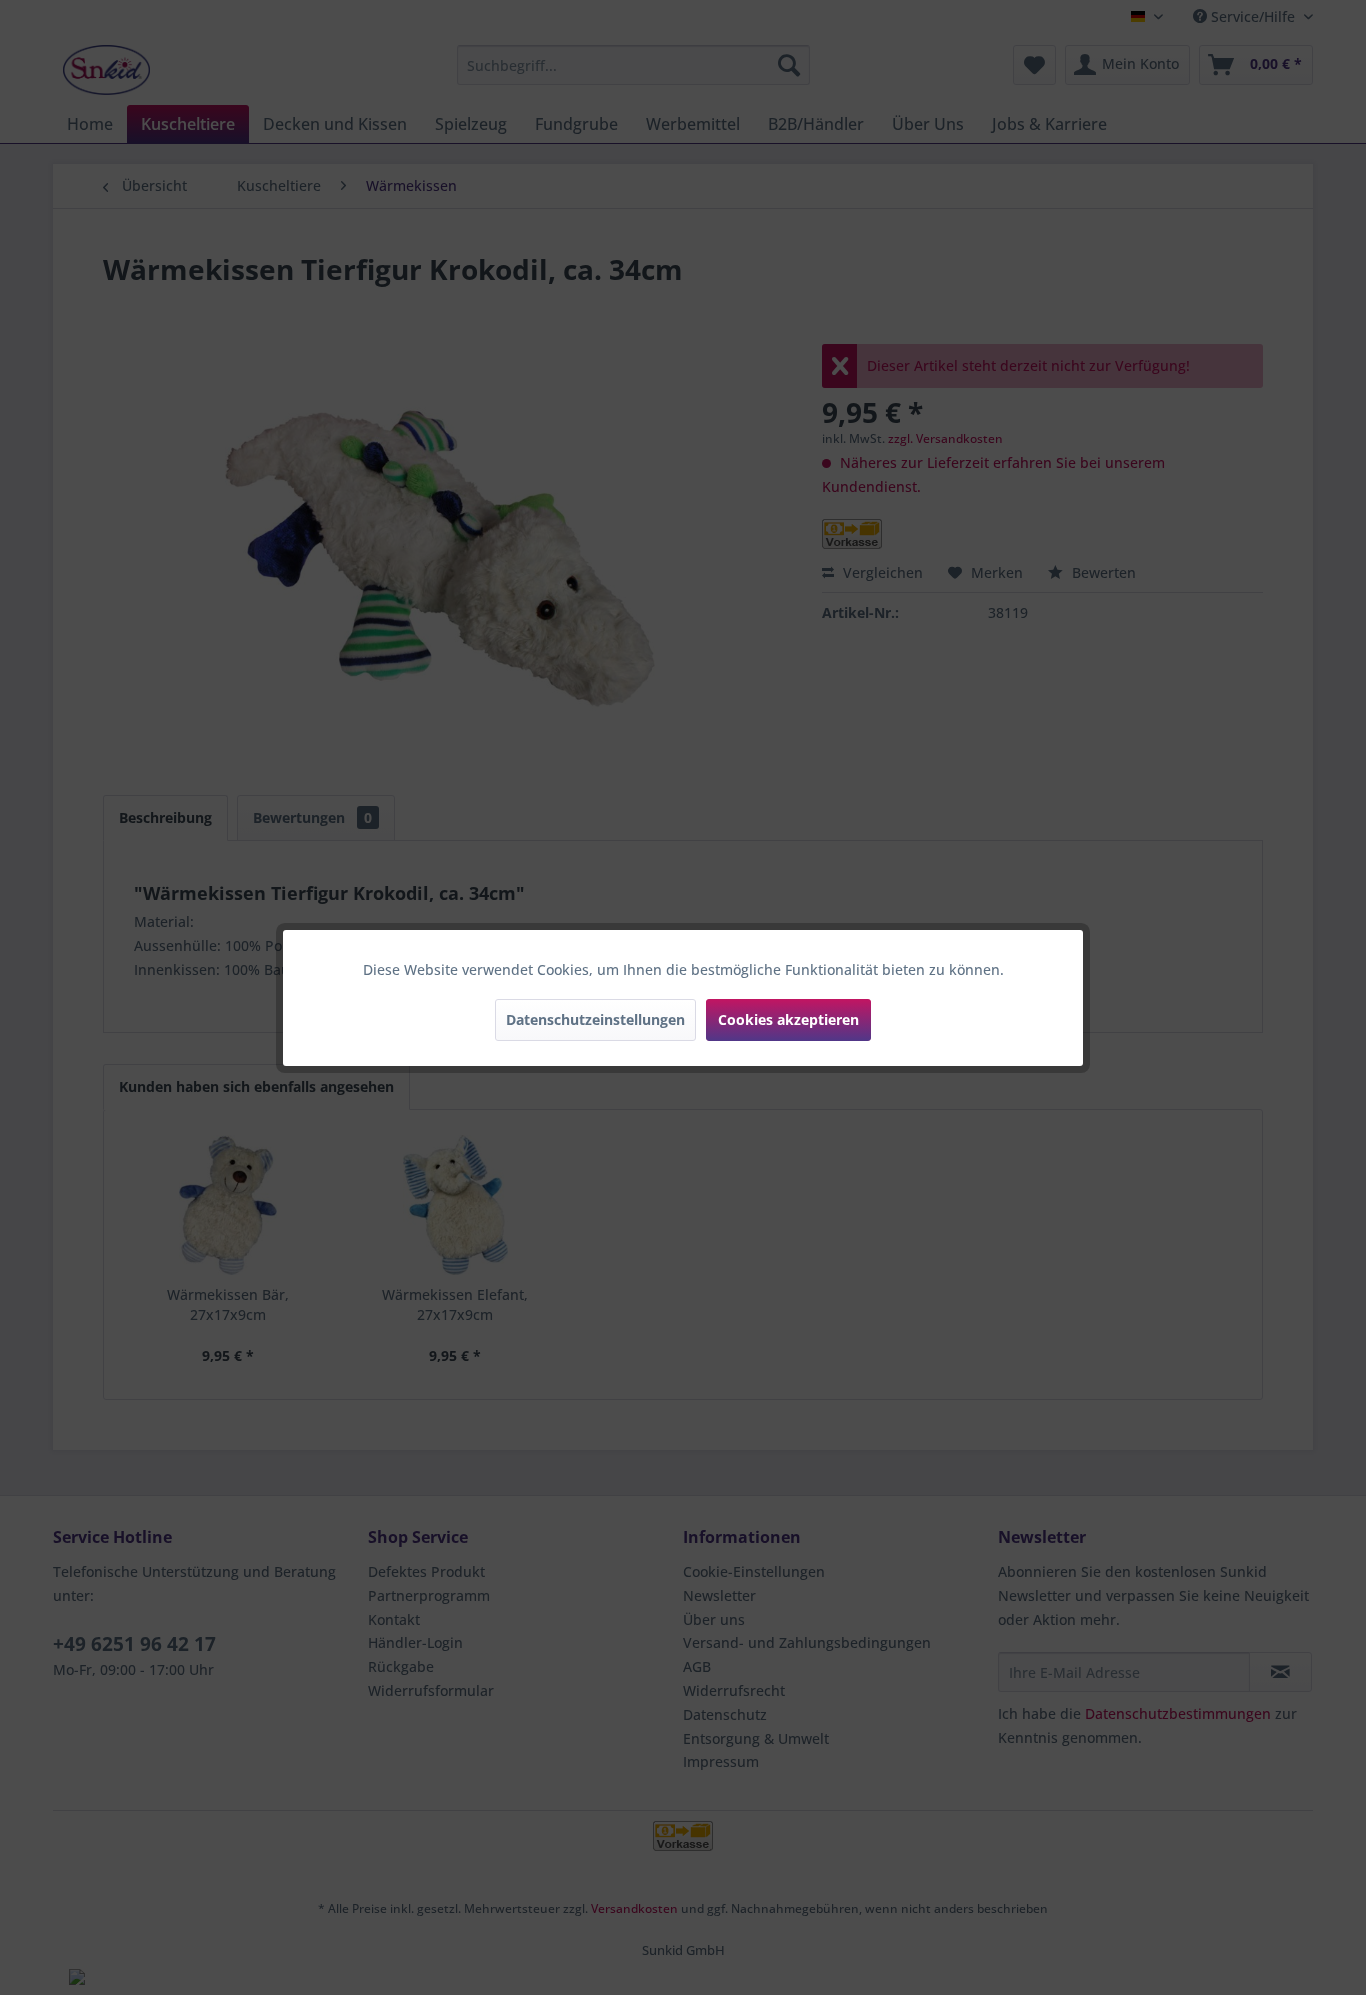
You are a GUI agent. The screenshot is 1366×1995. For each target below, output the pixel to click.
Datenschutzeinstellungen (595, 1019)
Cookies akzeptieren (788, 1019)
